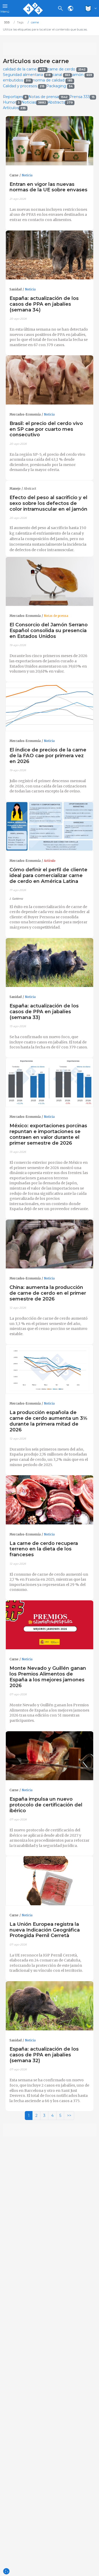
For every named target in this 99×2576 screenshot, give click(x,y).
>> (69, 2116)
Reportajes (15, 97)
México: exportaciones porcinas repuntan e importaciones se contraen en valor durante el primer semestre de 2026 (48, 1134)
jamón (82, 75)
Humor (11, 102)
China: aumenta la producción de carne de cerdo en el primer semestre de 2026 (48, 1293)
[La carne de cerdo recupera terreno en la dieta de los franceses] (49, 1500)
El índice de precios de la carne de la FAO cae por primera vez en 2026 (48, 756)
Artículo (50, 861)
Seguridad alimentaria (27, 75)
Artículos (14, 108)
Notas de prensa (48, 97)
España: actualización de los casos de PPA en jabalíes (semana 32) (44, 2055)
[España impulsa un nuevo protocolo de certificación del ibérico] (49, 1756)
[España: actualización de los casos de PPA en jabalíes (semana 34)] (49, 255)
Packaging (59, 86)
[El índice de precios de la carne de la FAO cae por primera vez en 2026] (49, 707)
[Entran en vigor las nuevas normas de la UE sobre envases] (49, 141)
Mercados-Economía (25, 414)
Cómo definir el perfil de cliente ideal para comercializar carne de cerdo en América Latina (48, 875)
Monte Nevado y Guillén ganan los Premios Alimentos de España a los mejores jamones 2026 (48, 1677)
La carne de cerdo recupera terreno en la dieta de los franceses (44, 1549)
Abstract (30, 489)
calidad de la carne (24, 69)
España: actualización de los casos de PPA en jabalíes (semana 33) (44, 1012)
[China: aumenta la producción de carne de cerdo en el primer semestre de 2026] (49, 1244)
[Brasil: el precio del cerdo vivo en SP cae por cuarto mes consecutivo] (49, 380)
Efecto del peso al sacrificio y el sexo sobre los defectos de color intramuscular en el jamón (48, 503)
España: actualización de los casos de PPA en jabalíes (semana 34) (44, 304)
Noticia (27, 175)
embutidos (17, 80)
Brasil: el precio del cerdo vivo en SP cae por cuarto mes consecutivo (46, 429)
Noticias (34, 102)
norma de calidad (53, 80)
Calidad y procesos (24, 86)
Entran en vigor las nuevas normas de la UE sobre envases (48, 187)
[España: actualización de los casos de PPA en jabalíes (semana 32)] (49, 2006)
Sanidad (16, 289)
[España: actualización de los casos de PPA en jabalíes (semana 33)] (49, 963)
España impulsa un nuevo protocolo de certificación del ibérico (46, 1805)
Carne (14, 175)
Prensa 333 (82, 97)
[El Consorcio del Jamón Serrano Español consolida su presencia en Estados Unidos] (49, 582)
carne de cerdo (67, 69)
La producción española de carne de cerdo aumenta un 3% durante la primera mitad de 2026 (48, 1421)
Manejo (15, 489)
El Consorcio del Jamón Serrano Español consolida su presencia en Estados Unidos (49, 630)
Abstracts (60, 102)
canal (61, 75)
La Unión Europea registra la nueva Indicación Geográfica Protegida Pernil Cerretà (45, 1930)
